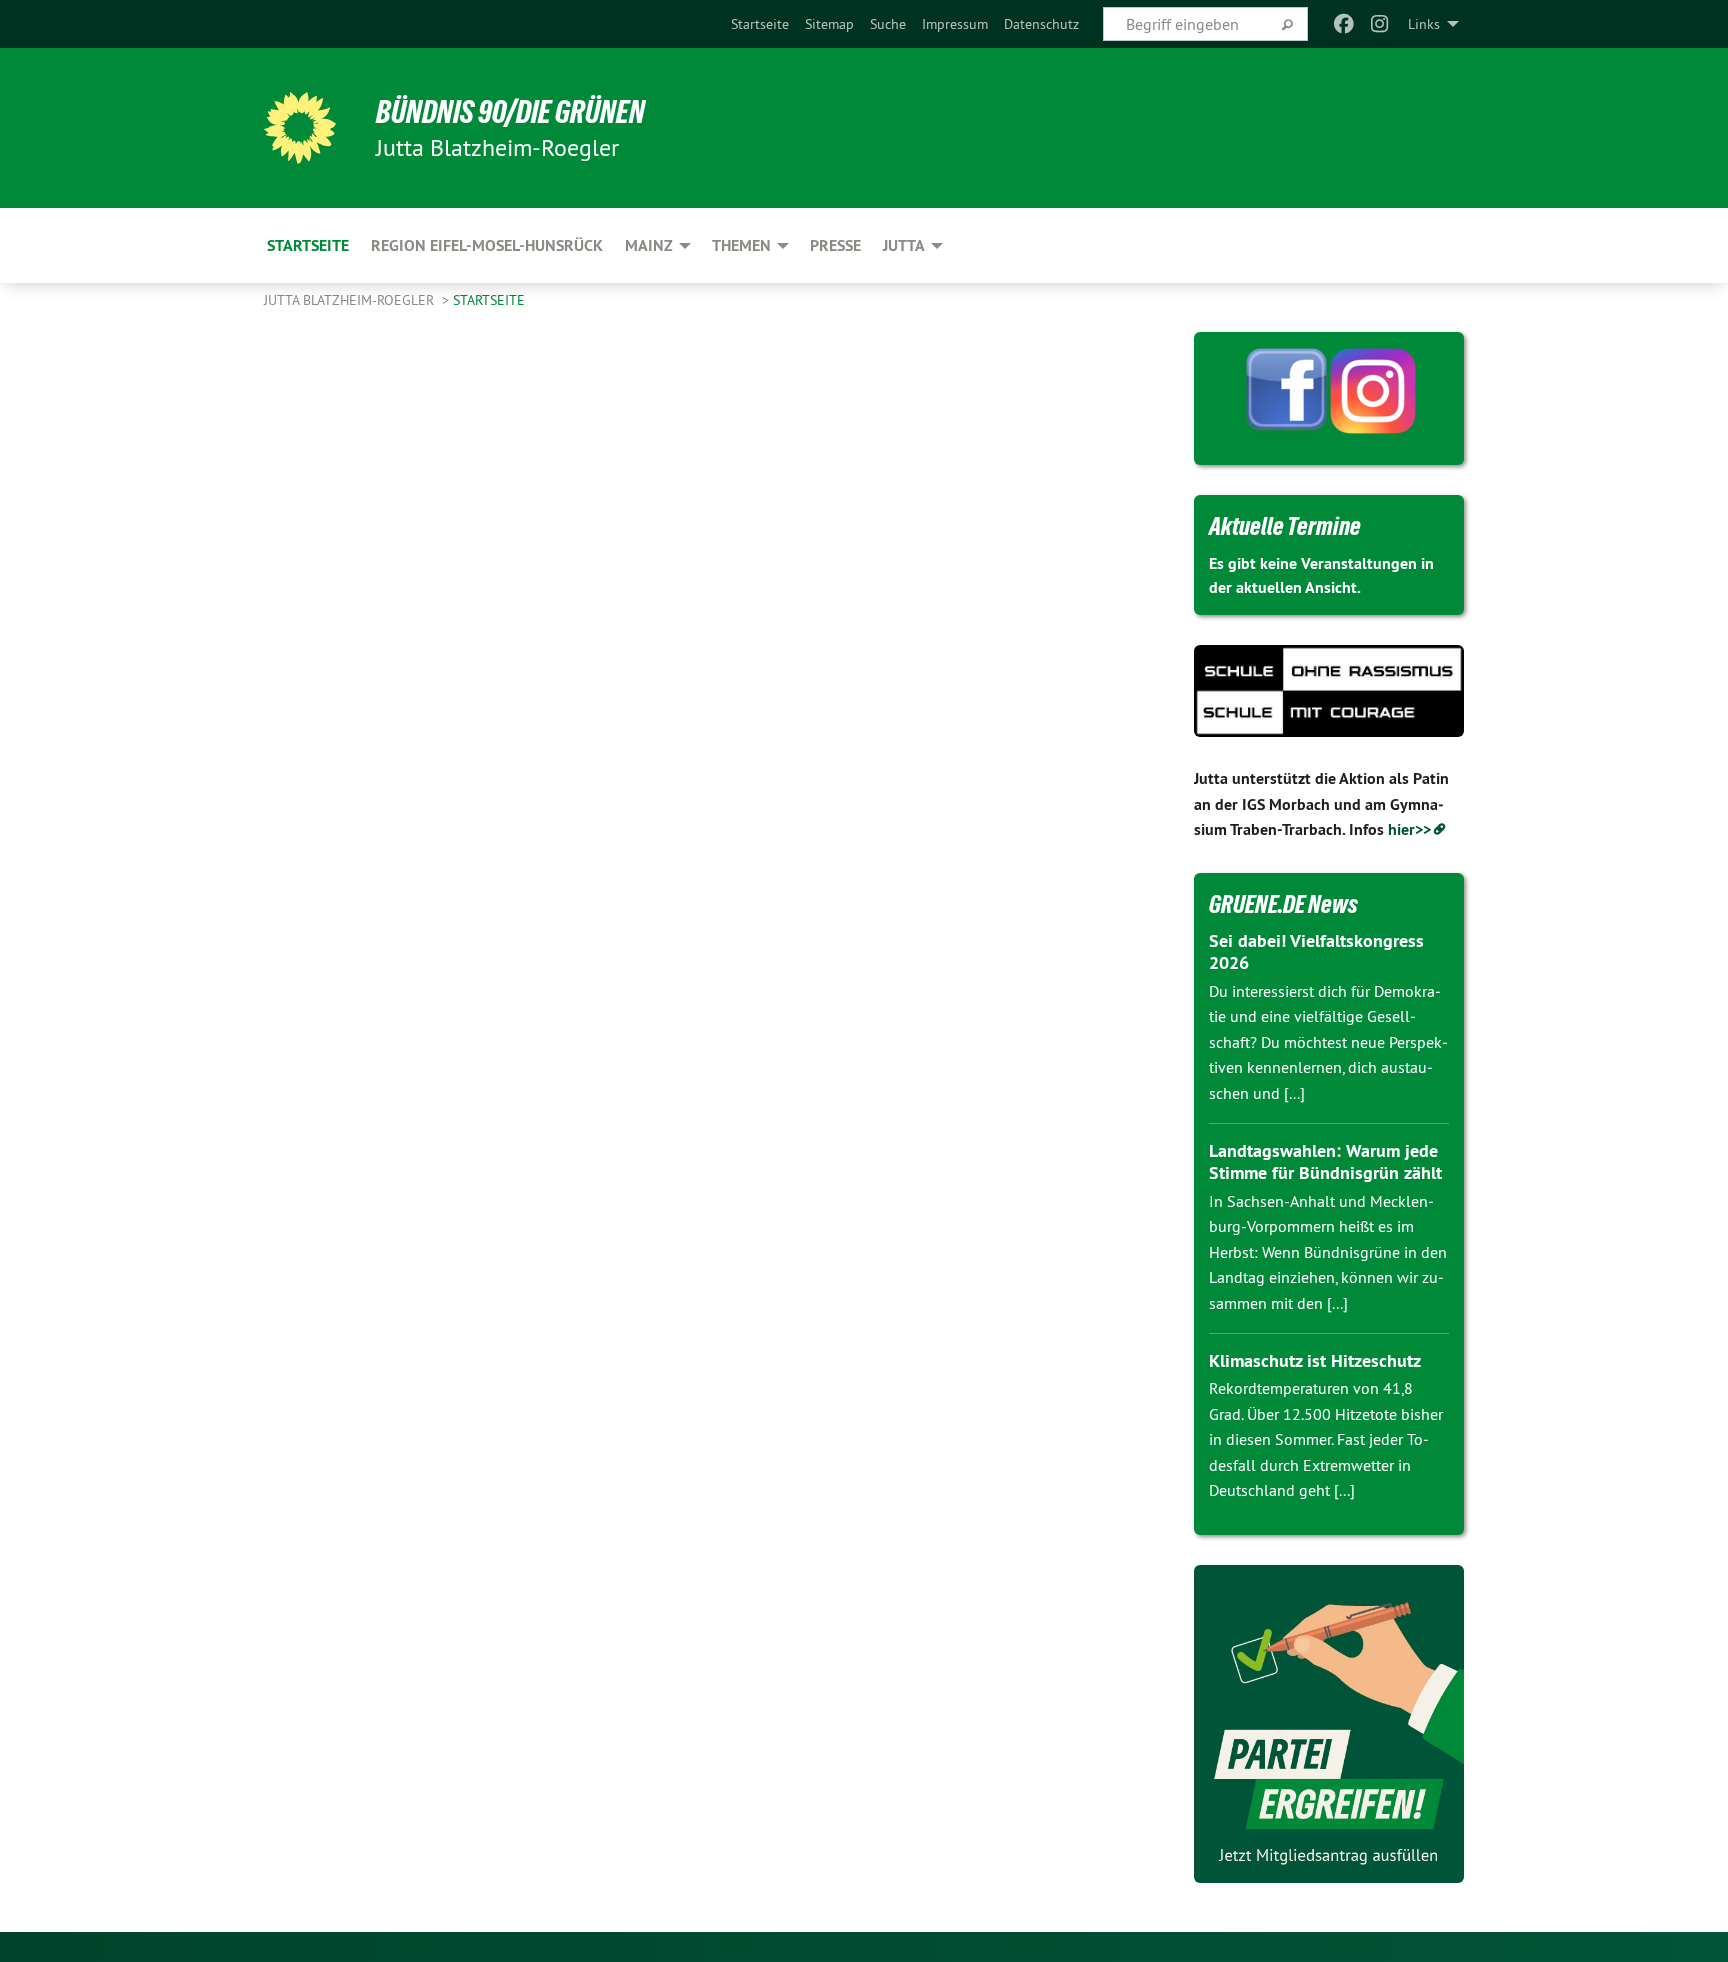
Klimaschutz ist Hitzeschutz (1315, 1360)
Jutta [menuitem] (904, 245)
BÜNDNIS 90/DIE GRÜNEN (510, 112)
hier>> (1409, 829)
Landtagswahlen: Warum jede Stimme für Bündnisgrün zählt (1325, 1162)
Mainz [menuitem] (649, 245)
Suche (888, 24)
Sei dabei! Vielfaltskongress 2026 (1316, 952)
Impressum (955, 24)
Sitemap (829, 24)
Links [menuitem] (1424, 24)
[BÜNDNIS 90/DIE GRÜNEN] (300, 128)
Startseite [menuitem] (308, 245)
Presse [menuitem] (835, 245)
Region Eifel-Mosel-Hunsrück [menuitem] (487, 245)
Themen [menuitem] (741, 245)
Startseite (760, 24)
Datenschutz (1041, 24)
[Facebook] (1343, 24)
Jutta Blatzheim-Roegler (351, 300)
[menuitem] (760, 24)
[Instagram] (1380, 24)
